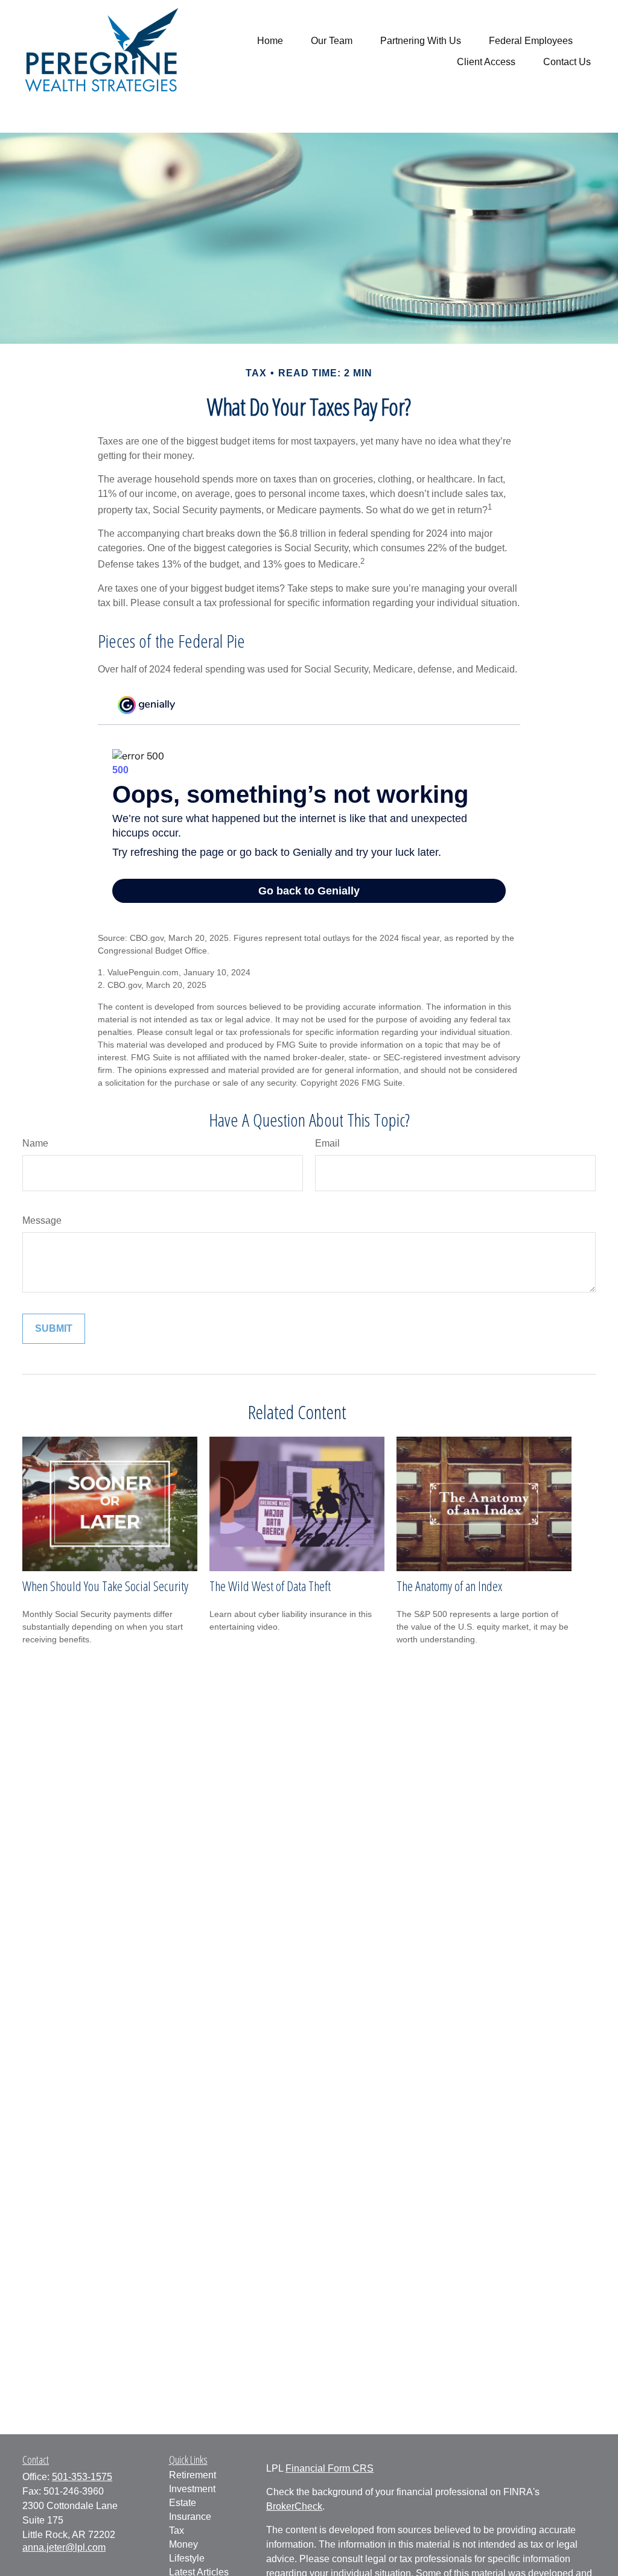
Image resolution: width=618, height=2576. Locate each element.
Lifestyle (187, 2558)
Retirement (193, 2475)
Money (183, 2544)
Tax (177, 2530)
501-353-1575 (82, 2477)
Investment (192, 2489)
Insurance (190, 2517)
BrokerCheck (294, 2506)
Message (42, 1220)
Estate (183, 2503)
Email (327, 1143)
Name (35, 1143)
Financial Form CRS (330, 2468)
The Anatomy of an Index (449, 1586)
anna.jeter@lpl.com (64, 2547)
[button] (270, 41)
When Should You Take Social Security (105, 1586)
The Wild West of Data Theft (270, 1586)
